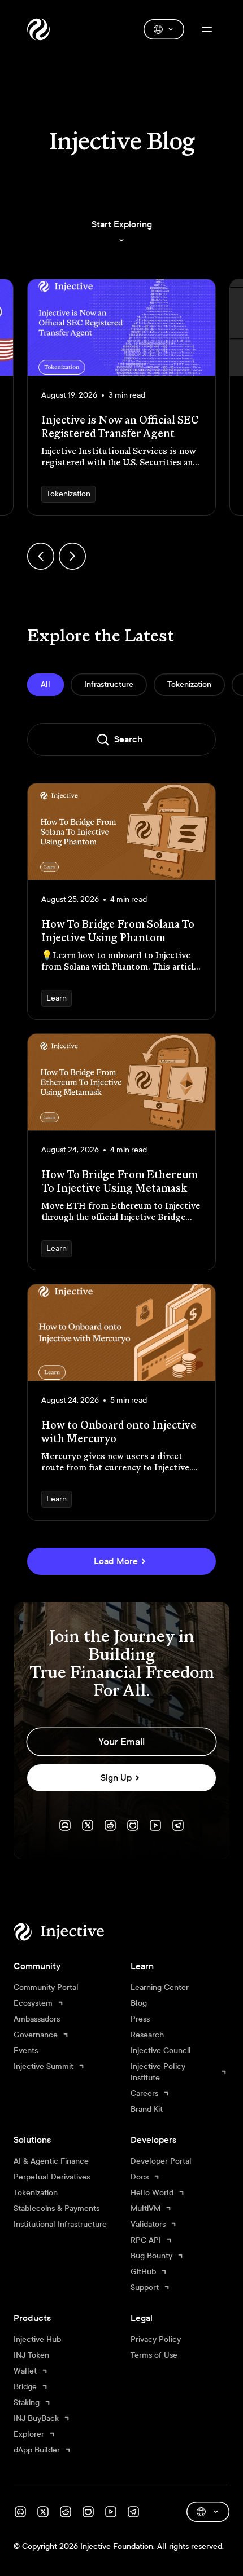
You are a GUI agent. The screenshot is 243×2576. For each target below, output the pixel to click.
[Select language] (164, 29)
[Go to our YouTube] (155, 1825)
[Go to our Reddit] (110, 1825)
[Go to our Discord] (65, 1825)
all (45, 684)
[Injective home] (76, 1932)
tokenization (189, 684)
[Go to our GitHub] (133, 1825)
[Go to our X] (88, 1825)
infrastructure (109, 684)
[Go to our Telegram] (178, 1825)
